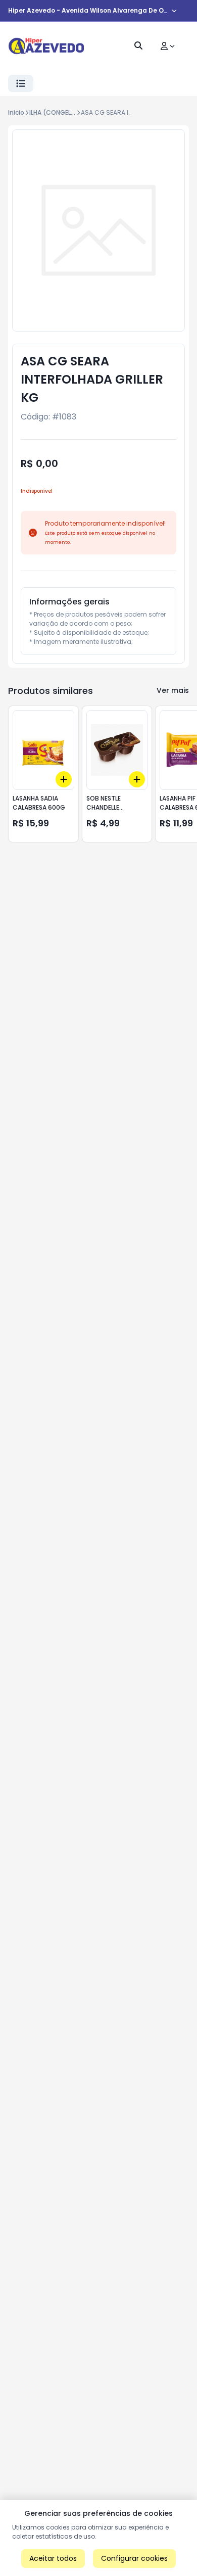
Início (16, 112)
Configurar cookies (134, 2558)
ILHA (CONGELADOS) (60, 112)
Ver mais (173, 690)
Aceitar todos (53, 2558)
